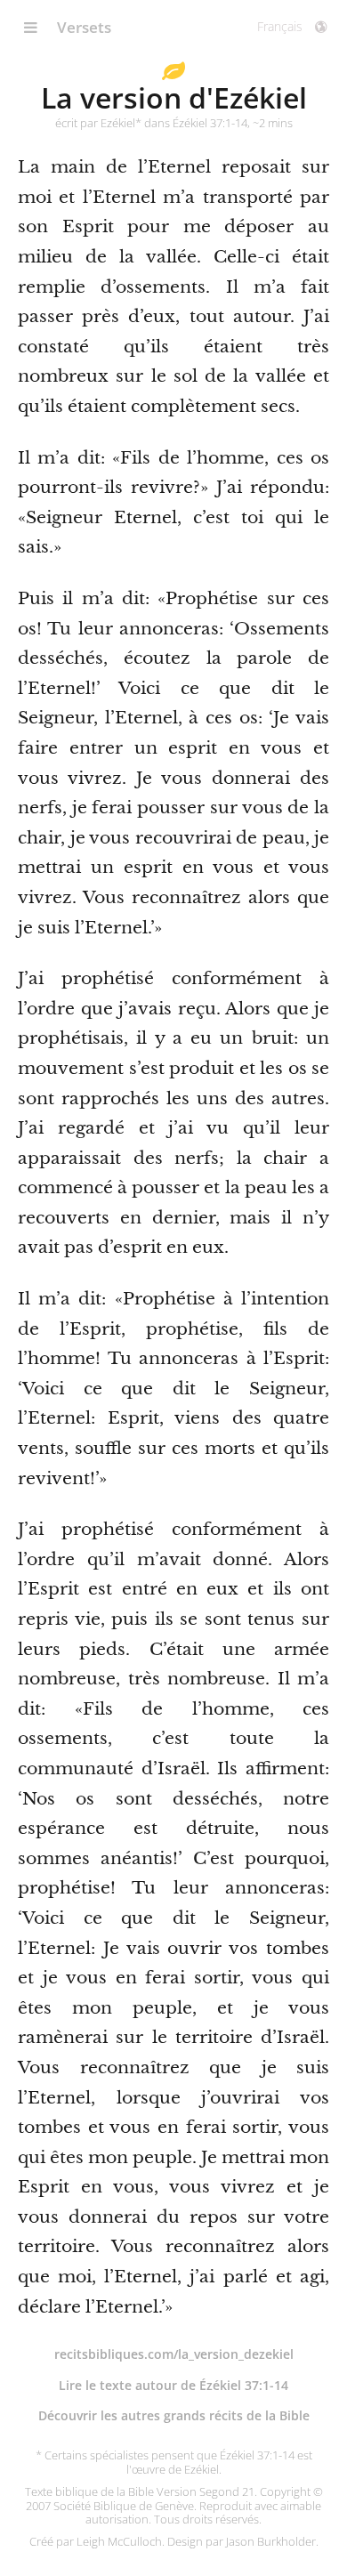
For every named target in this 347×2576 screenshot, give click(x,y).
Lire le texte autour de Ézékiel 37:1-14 (173, 2385)
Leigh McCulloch (119, 2541)
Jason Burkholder (271, 2541)
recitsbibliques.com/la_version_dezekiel (174, 2354)
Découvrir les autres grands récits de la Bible (174, 2415)
